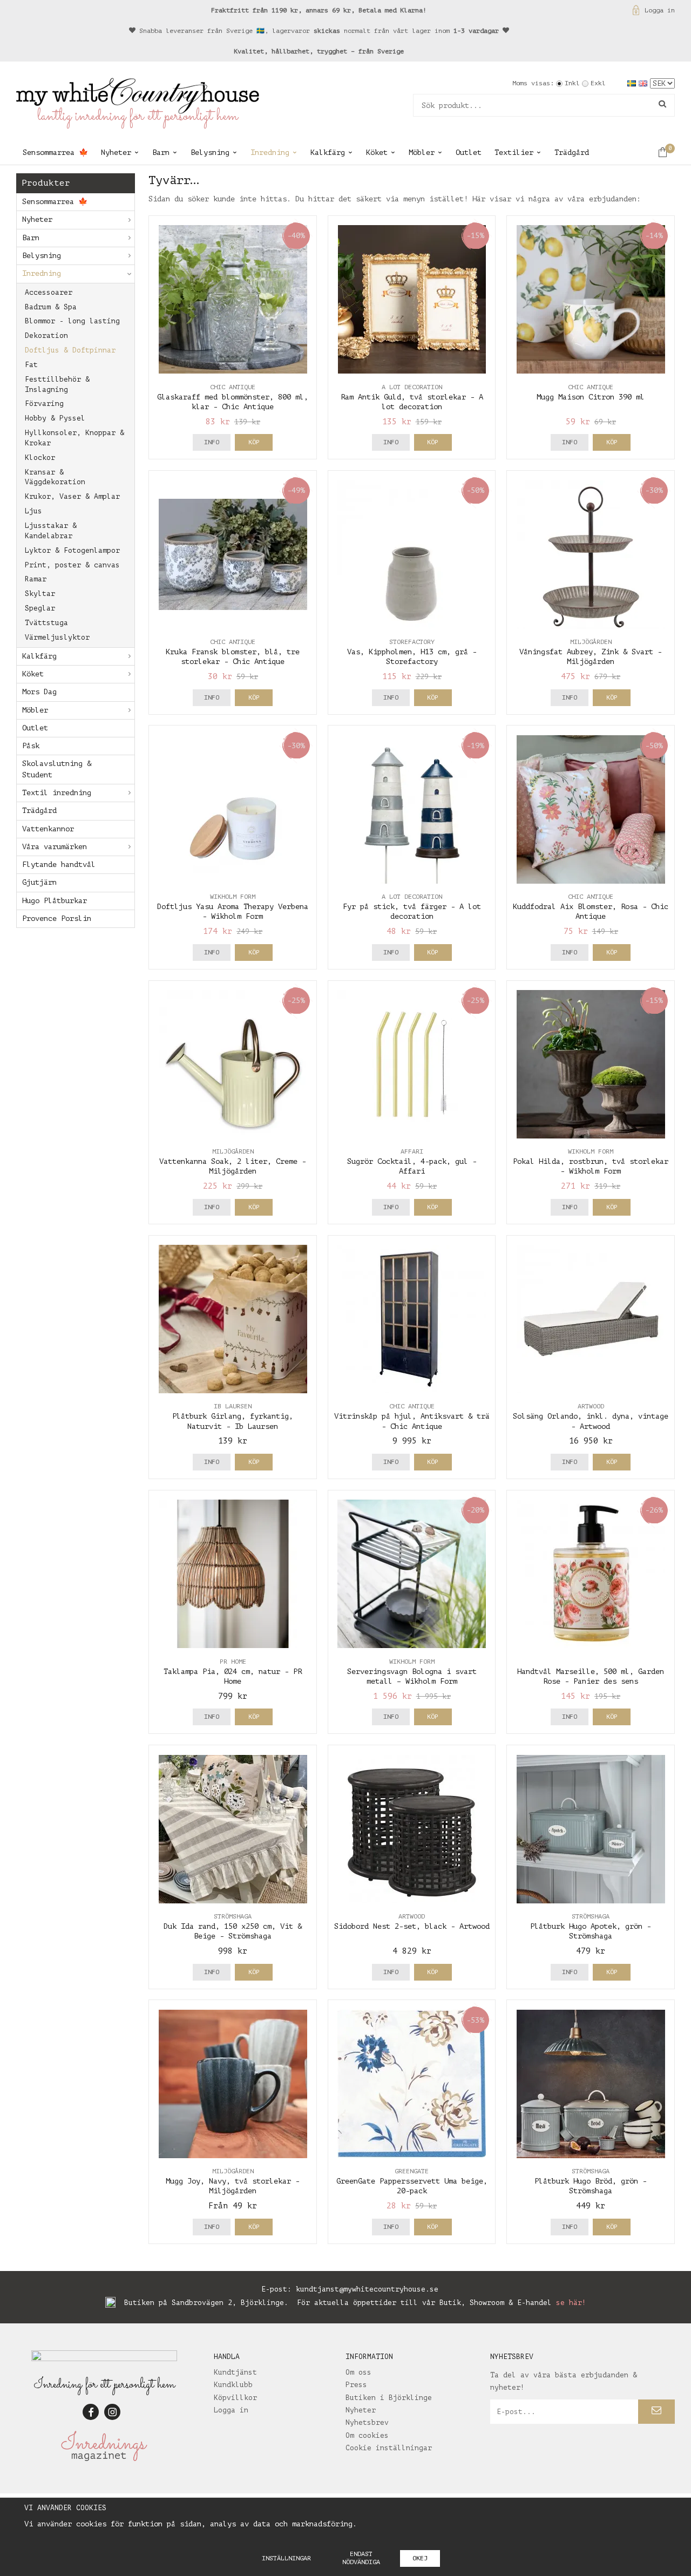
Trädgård (572, 152)
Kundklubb (233, 2385)
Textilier (514, 152)
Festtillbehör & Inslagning (57, 384)
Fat (31, 365)
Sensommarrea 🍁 (55, 152)
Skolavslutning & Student (57, 769)
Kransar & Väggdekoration (55, 477)
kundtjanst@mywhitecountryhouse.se (367, 2289)
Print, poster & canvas (72, 565)
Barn (161, 152)
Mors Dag (39, 692)
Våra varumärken (55, 847)
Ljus (33, 511)
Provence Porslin (57, 918)
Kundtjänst (235, 2372)
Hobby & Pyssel (55, 418)
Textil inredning (57, 793)
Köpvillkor (235, 2398)
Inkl (572, 83)
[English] (644, 83)
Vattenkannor (48, 829)
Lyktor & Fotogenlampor (72, 550)
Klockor (40, 457)
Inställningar (286, 2558)
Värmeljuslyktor (57, 637)
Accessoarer (49, 292)
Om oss (358, 2372)
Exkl (598, 83)
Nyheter (116, 152)
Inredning (270, 152)
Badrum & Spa (51, 307)
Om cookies (367, 2435)
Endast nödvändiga (361, 2558)
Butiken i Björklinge (389, 2398)
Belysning (210, 152)
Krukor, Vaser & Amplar (72, 496)
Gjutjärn (39, 882)
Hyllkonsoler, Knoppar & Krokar (74, 438)
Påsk (31, 746)
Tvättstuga (46, 623)
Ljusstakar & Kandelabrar (51, 531)
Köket (377, 152)
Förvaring (44, 404)
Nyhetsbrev (367, 2422)
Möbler (422, 152)
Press (356, 2385)
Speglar (40, 608)
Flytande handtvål (59, 865)
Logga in (660, 10)
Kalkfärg (328, 152)
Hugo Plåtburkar (55, 901)
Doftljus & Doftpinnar (70, 350)
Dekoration (46, 335)
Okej (420, 2558)
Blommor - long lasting (72, 321)
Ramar (36, 579)
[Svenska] (633, 83)
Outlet (469, 152)
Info (212, 442)
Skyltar (40, 594)
